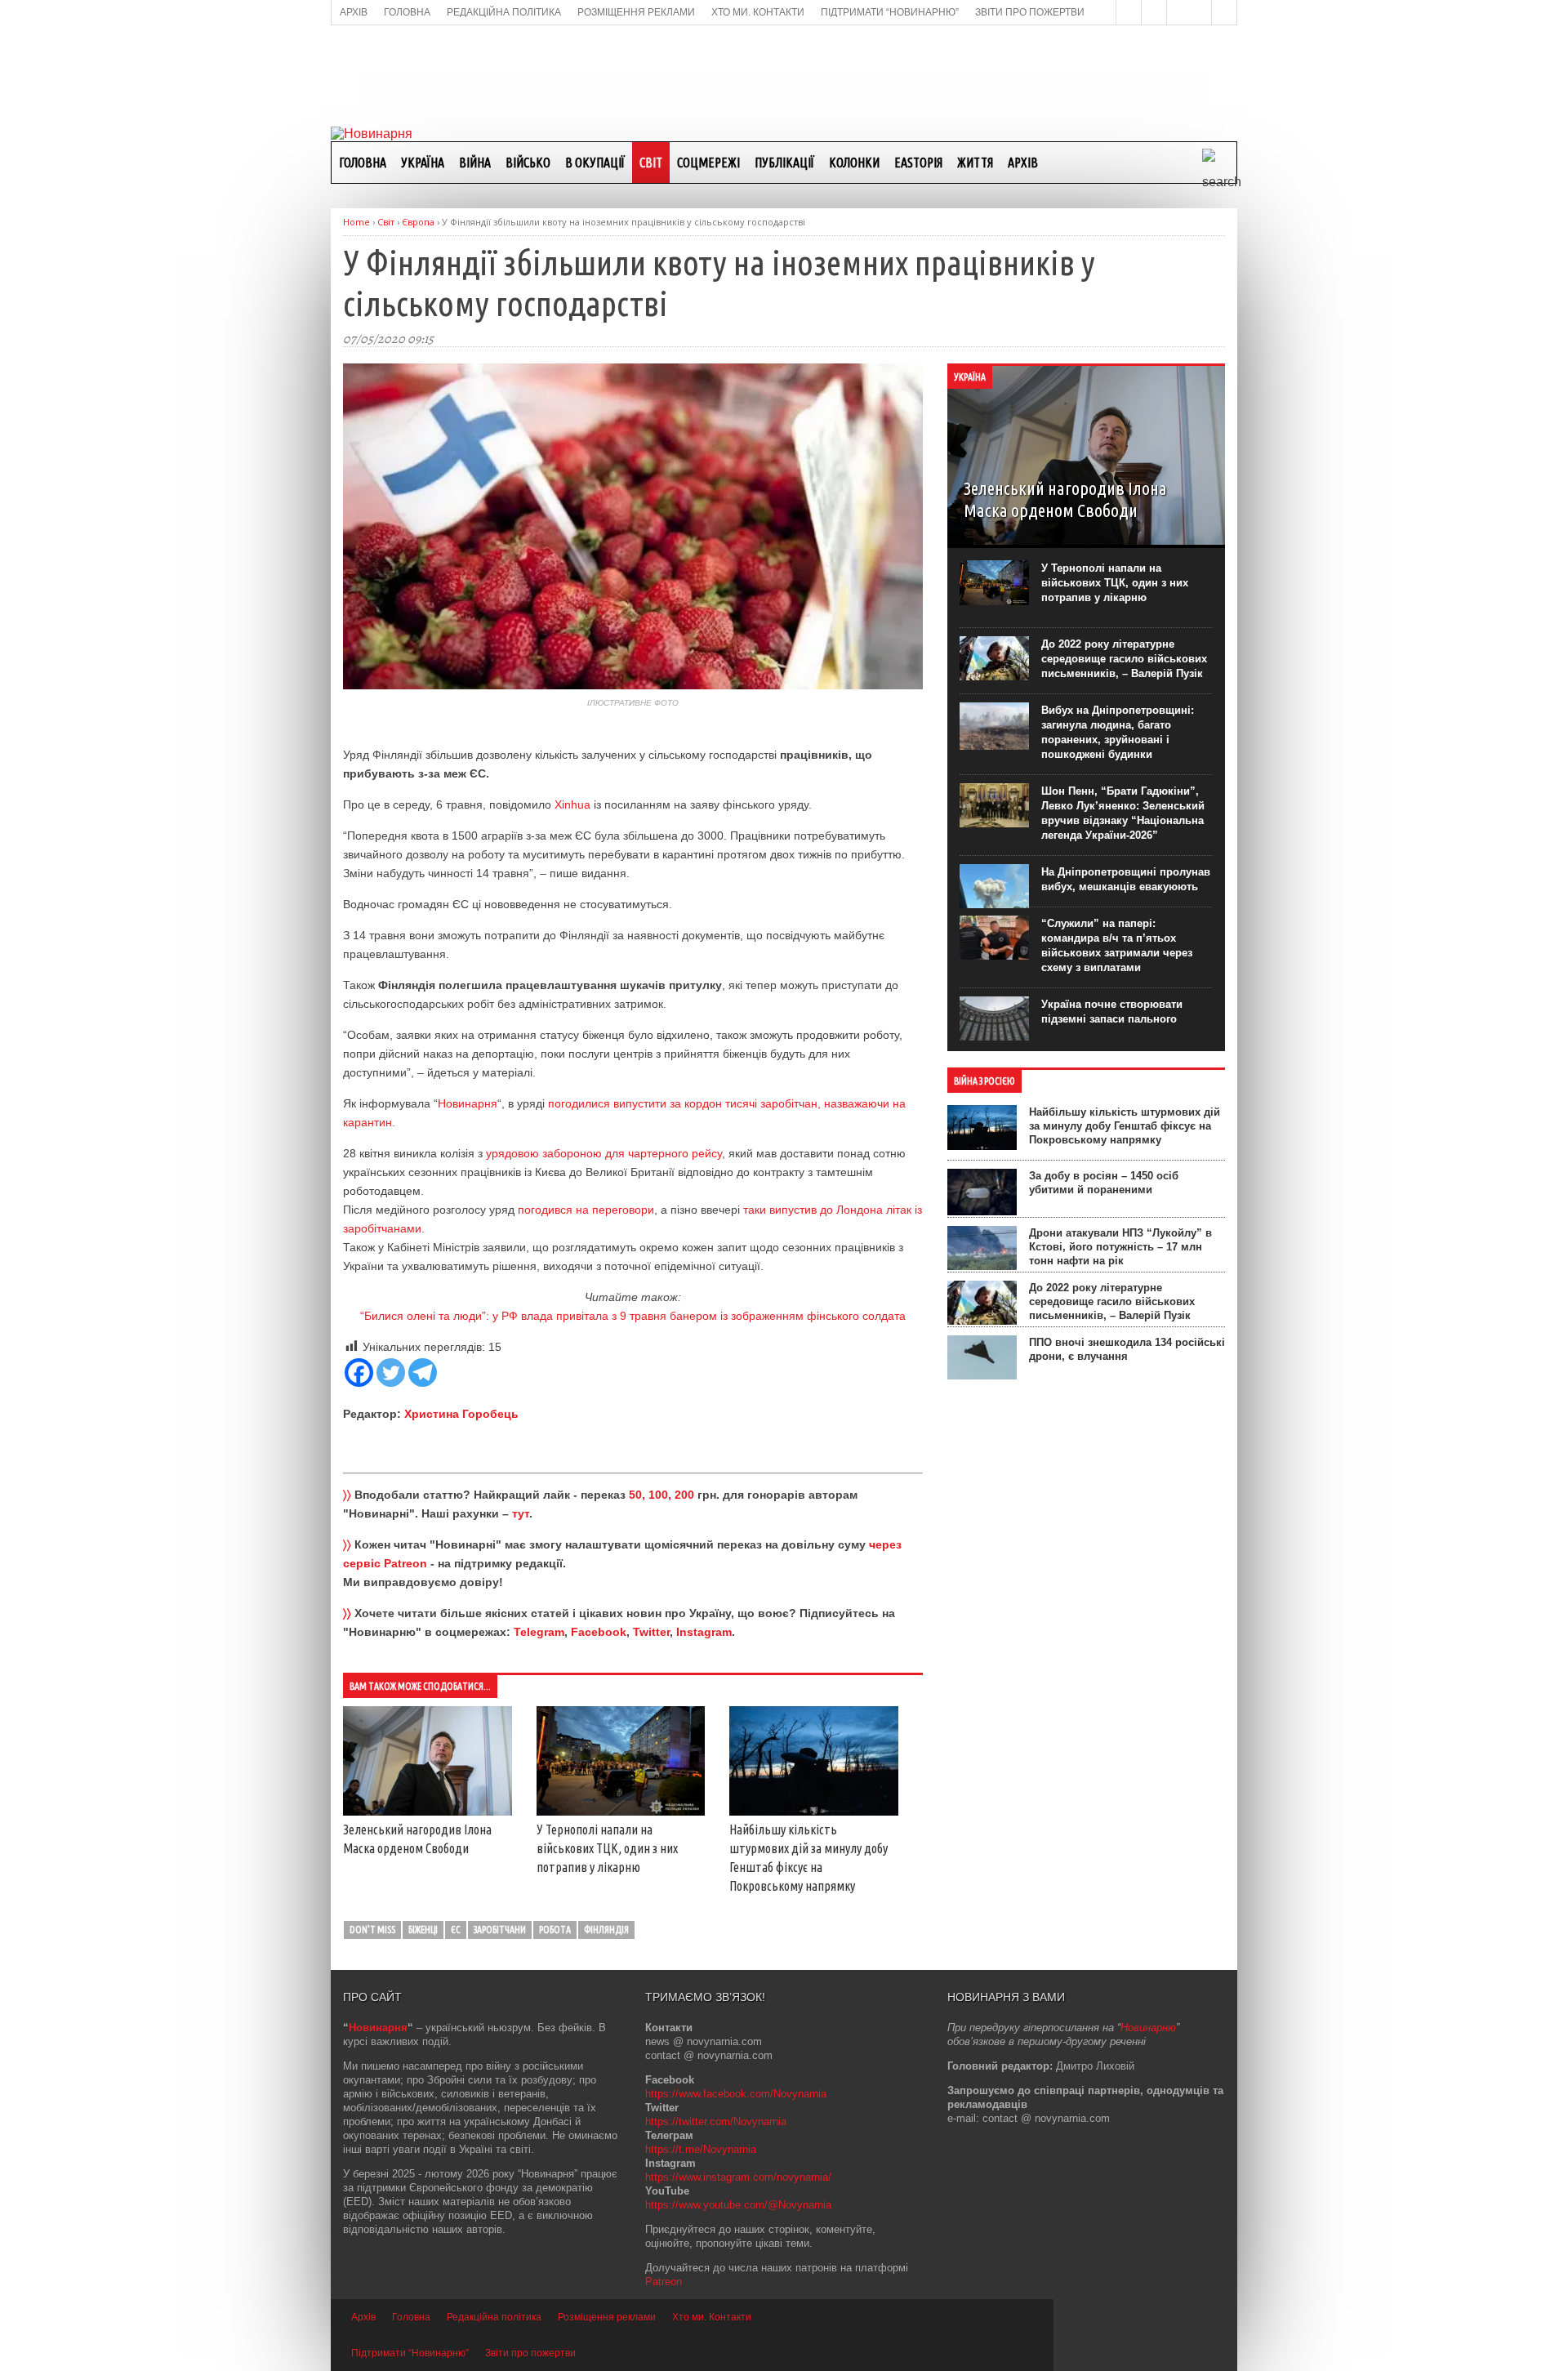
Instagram (704, 1632)
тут (521, 1513)
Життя (975, 163)
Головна (363, 163)
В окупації (595, 163)
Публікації (784, 163)
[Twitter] (391, 1373)
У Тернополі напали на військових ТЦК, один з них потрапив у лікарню (607, 1848)
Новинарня (468, 1103)
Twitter (651, 1632)
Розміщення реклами (607, 2317)
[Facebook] (359, 1373)
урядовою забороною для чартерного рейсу (604, 1153)
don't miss (372, 1930)
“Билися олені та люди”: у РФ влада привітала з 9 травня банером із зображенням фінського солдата (633, 1316)
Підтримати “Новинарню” (410, 2353)
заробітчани (500, 1930)
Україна (423, 163)
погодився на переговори (586, 1210)
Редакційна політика (494, 2317)
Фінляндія (606, 1930)
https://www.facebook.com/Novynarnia (736, 2094)
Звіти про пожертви (530, 2353)
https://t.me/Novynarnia (701, 2149)
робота (555, 1930)
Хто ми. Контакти (712, 2317)
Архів (1023, 163)
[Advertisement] (784, 74)
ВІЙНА (475, 163)
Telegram (539, 1632)
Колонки (854, 163)
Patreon (664, 2282)
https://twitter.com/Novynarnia (716, 2121)
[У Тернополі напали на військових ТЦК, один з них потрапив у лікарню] (621, 1812)
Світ (651, 163)
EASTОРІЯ (918, 163)
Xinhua (572, 804)
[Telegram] (423, 1373)
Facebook (599, 1632)
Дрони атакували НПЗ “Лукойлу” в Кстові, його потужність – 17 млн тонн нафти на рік (1120, 1247)
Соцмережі (708, 163)
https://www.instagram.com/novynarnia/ (738, 2177)
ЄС (456, 1930)
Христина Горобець (461, 1414)
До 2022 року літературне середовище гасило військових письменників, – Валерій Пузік (1124, 659)
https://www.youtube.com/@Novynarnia (738, 2205)
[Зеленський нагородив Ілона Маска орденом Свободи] (428, 1812)
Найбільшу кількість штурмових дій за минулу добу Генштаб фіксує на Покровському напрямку (1125, 1126)
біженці (423, 1930)
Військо (528, 163)
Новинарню (1148, 2028)
